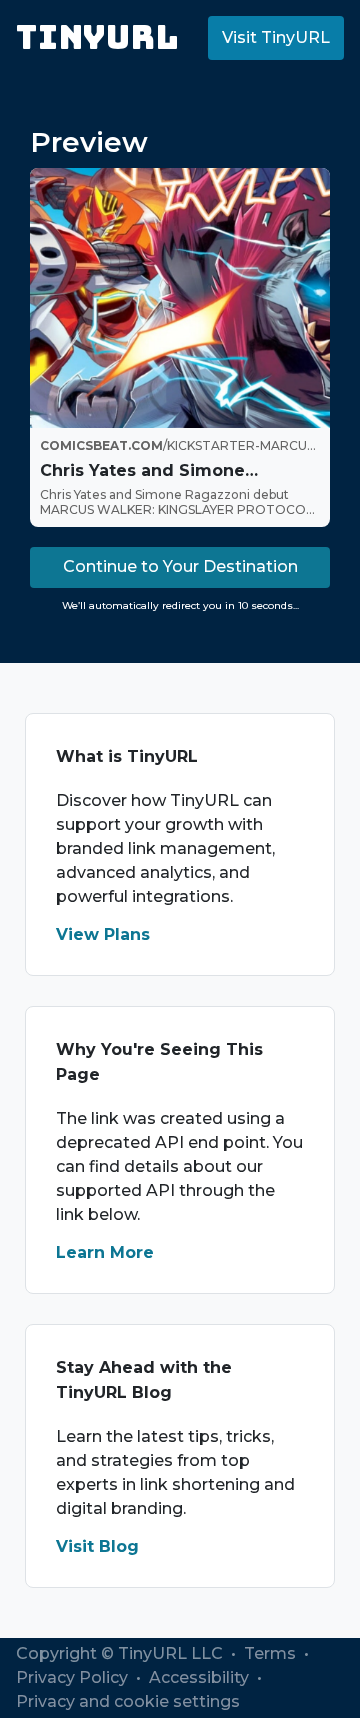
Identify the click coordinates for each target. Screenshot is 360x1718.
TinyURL (97, 37)
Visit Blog (97, 1546)
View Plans (103, 934)
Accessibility (201, 1677)
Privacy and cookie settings (128, 1701)
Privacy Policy (74, 1677)
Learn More (105, 1252)
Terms (272, 1653)
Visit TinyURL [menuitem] (276, 37)
